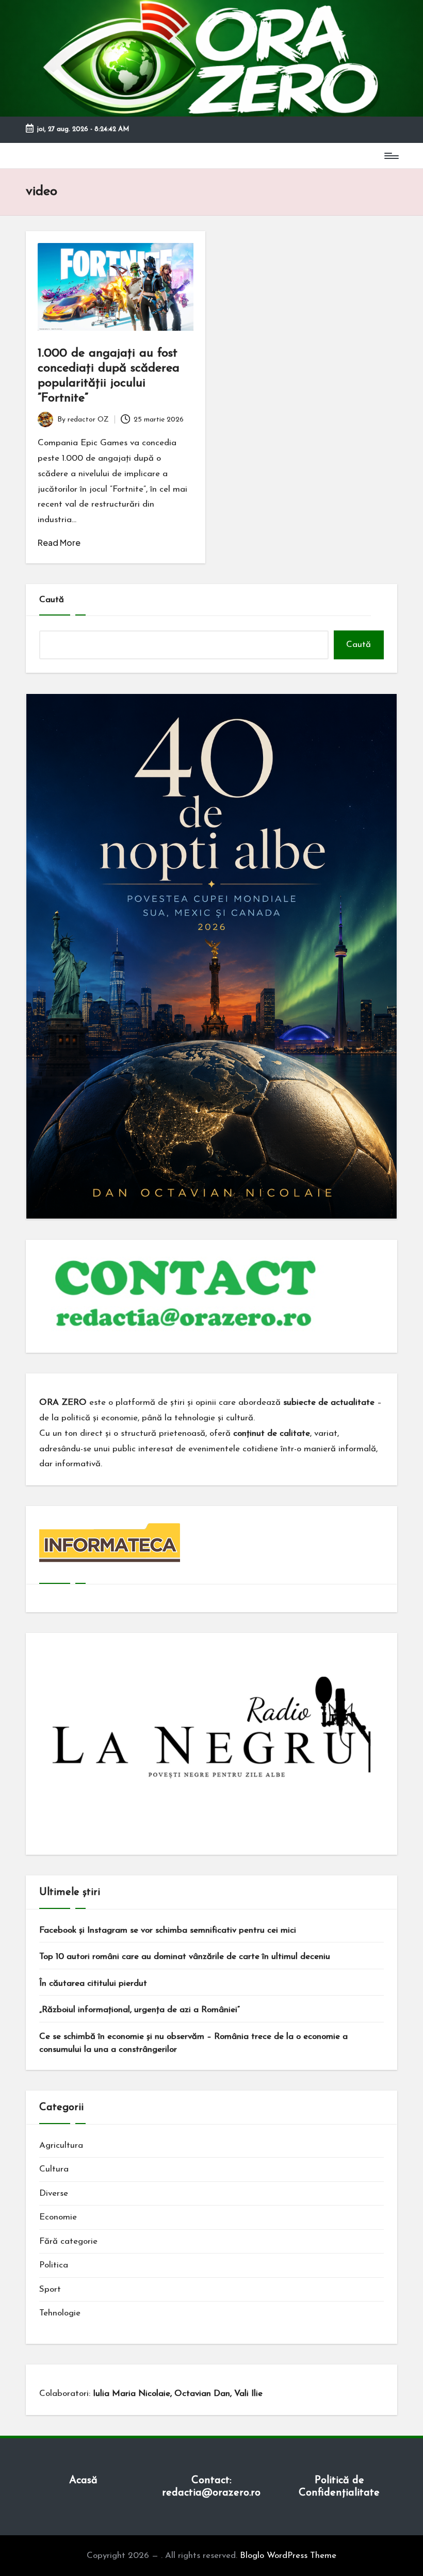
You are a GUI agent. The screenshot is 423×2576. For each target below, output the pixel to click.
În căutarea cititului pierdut (93, 1983)
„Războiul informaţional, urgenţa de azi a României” (140, 2010)
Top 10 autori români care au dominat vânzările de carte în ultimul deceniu (185, 1957)
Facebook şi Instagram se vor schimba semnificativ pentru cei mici (168, 1930)
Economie (58, 2217)
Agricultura (61, 2145)
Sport (50, 2289)
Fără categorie (68, 2241)
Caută (52, 600)
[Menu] (391, 156)
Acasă (83, 2481)
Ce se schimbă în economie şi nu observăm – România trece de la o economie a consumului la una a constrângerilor (193, 2043)
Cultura (54, 2169)
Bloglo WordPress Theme (288, 2556)
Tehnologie (60, 2313)
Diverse (54, 2193)
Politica (54, 2265)
